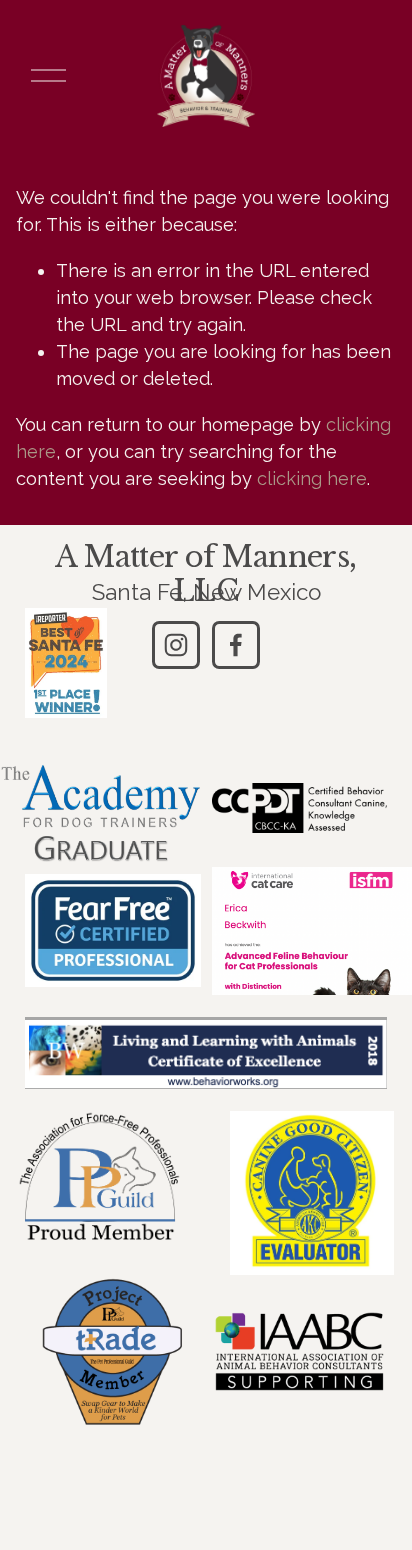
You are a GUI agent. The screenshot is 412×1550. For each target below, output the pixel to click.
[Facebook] (236, 645)
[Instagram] (176, 645)
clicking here (312, 478)
